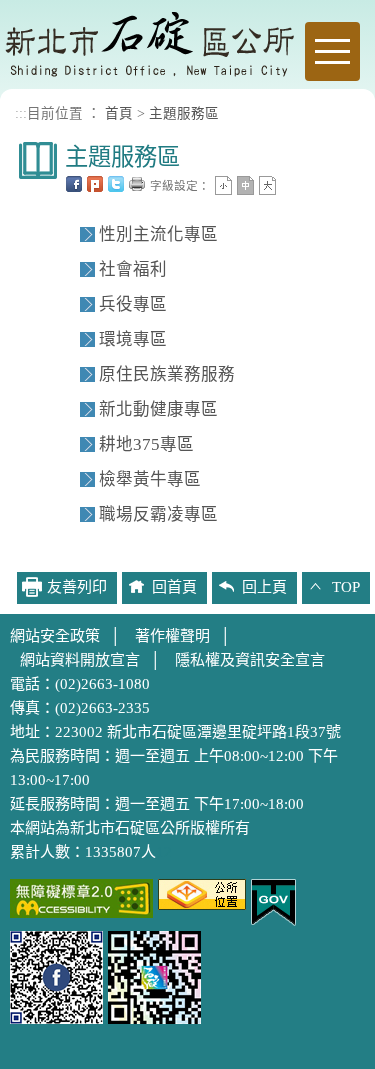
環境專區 (133, 339)
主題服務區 (184, 113)
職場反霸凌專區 (158, 514)
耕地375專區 (146, 444)
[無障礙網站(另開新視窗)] (81, 897)
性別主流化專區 (158, 234)
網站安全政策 (55, 636)
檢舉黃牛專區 (150, 479)
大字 (267, 185)
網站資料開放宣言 (80, 660)
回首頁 (174, 587)
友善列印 (137, 184)
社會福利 (133, 269)
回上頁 (264, 587)
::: (21, 113)
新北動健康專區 (158, 409)
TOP (346, 587)
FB (74, 184)
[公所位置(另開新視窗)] (202, 893)
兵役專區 (133, 304)
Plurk (95, 184)
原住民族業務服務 (167, 374)
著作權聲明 (172, 636)
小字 (223, 185)
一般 (245, 185)
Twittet (116, 184)
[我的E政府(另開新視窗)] (273, 901)
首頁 (119, 113)
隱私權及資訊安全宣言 (250, 660)
